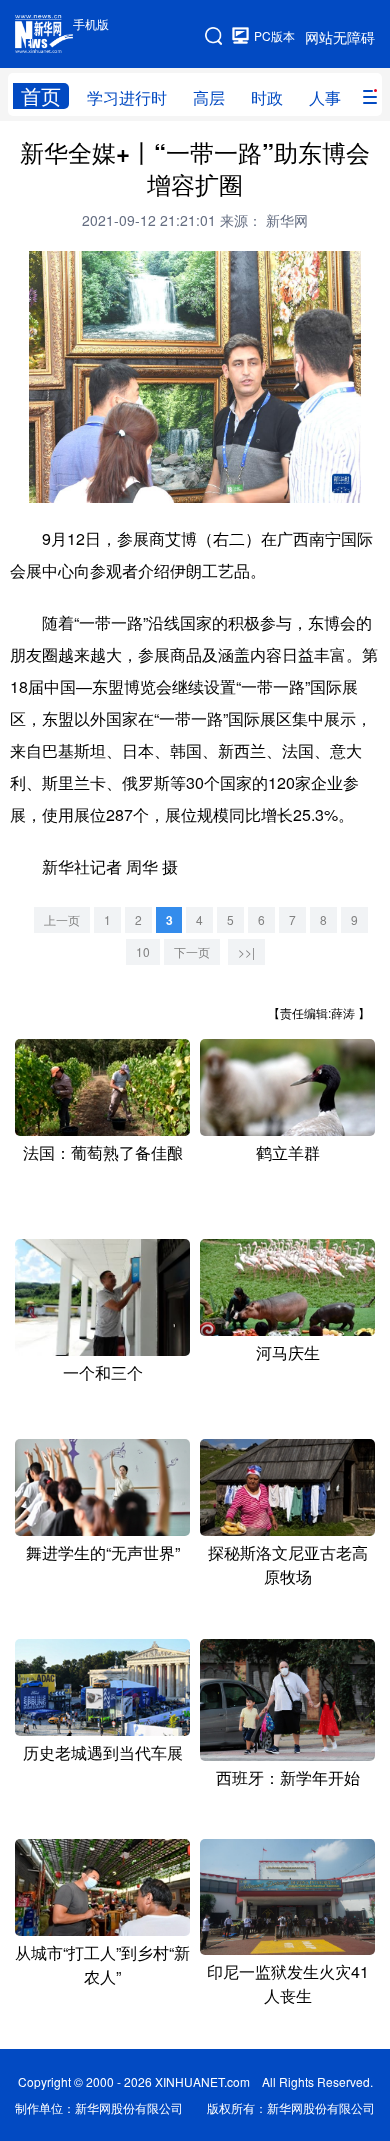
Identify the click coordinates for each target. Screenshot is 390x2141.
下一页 (192, 951)
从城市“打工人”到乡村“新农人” (102, 1964)
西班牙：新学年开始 (288, 1777)
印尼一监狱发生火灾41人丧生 (288, 1983)
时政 (267, 97)
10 (143, 951)
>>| (246, 951)
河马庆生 (288, 1352)
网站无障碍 (340, 37)
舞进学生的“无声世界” (103, 1552)
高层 (209, 97)
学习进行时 (127, 97)
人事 (325, 97)
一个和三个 (103, 1372)
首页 (41, 96)
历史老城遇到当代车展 (103, 1752)
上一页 (62, 919)
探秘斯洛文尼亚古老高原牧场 (288, 1564)
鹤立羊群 (288, 1152)
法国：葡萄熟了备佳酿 (103, 1152)
